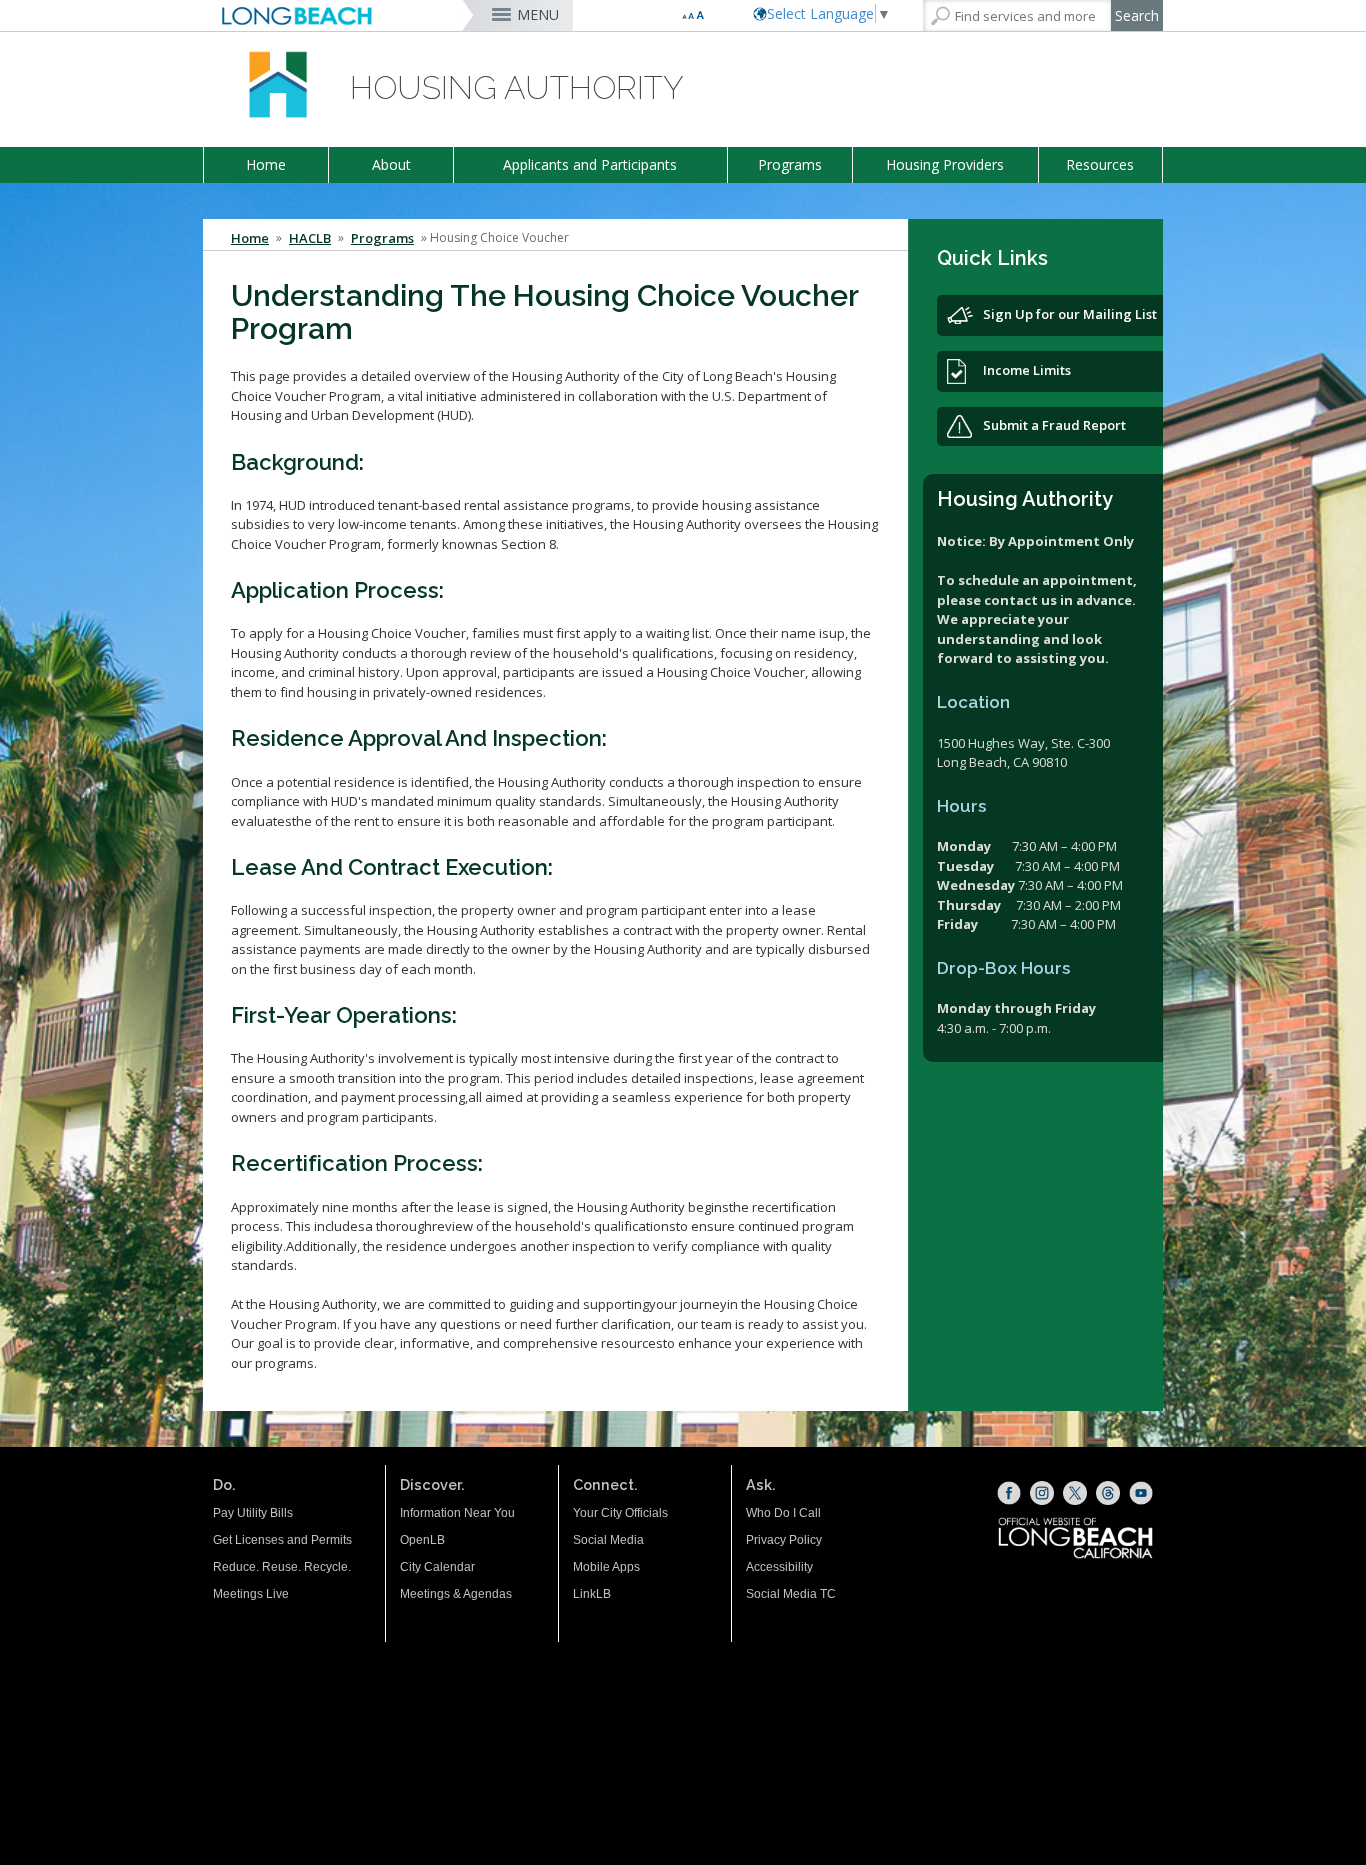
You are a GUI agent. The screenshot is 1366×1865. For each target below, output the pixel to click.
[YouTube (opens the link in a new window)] (1141, 1493)
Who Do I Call (783, 1513)
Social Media (608, 1540)
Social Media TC (791, 1594)
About (391, 164)
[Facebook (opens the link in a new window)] (1009, 1493)
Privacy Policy (784, 1540)
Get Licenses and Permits (282, 1540)
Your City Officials (620, 1513)
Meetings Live (251, 1594)
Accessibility (779, 1567)
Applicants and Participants (590, 164)
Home (266, 164)
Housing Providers (945, 164)
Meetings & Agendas (456, 1594)
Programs (790, 164)
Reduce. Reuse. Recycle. (282, 1567)
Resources (1100, 164)
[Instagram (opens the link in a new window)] (1042, 1493)
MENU (538, 14)
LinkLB (592, 1594)
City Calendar (437, 1567)
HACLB (310, 238)
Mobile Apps (606, 1567)
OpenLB (422, 1540)
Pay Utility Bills (253, 1513)
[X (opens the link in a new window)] (1075, 1493)
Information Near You (457, 1513)
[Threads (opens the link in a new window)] (1108, 1493)
